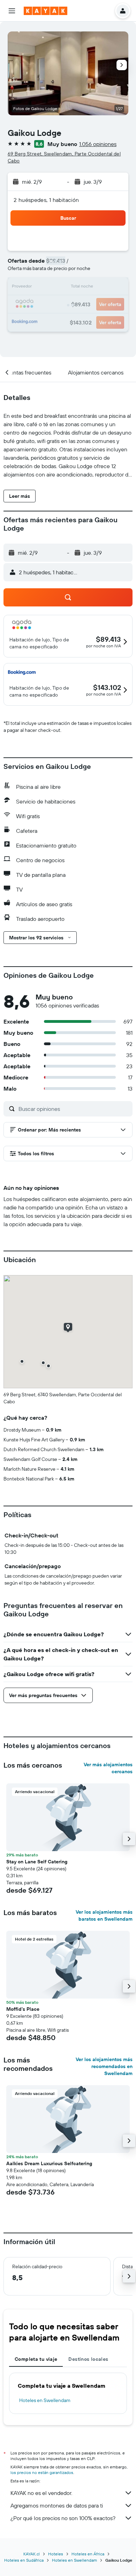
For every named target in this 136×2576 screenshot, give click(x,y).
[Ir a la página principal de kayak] (46, 11)
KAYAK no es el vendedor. (41, 2493)
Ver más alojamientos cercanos (108, 1768)
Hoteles (56, 2554)
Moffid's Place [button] (23, 2009)
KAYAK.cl (32, 2554)
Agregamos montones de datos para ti (57, 2505)
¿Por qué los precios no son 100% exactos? (63, 2518)
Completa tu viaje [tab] (36, 2359)
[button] (12, 11)
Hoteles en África (88, 2554)
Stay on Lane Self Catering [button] (37, 1862)
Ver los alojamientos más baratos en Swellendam (104, 1915)
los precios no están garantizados (42, 2472)
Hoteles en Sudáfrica (24, 2560)
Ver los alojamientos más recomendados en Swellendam (104, 2066)
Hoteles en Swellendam (45, 2400)
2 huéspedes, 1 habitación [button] (46, 200)
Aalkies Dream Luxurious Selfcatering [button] (49, 2163)
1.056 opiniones (98, 144)
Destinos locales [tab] (88, 2359)
